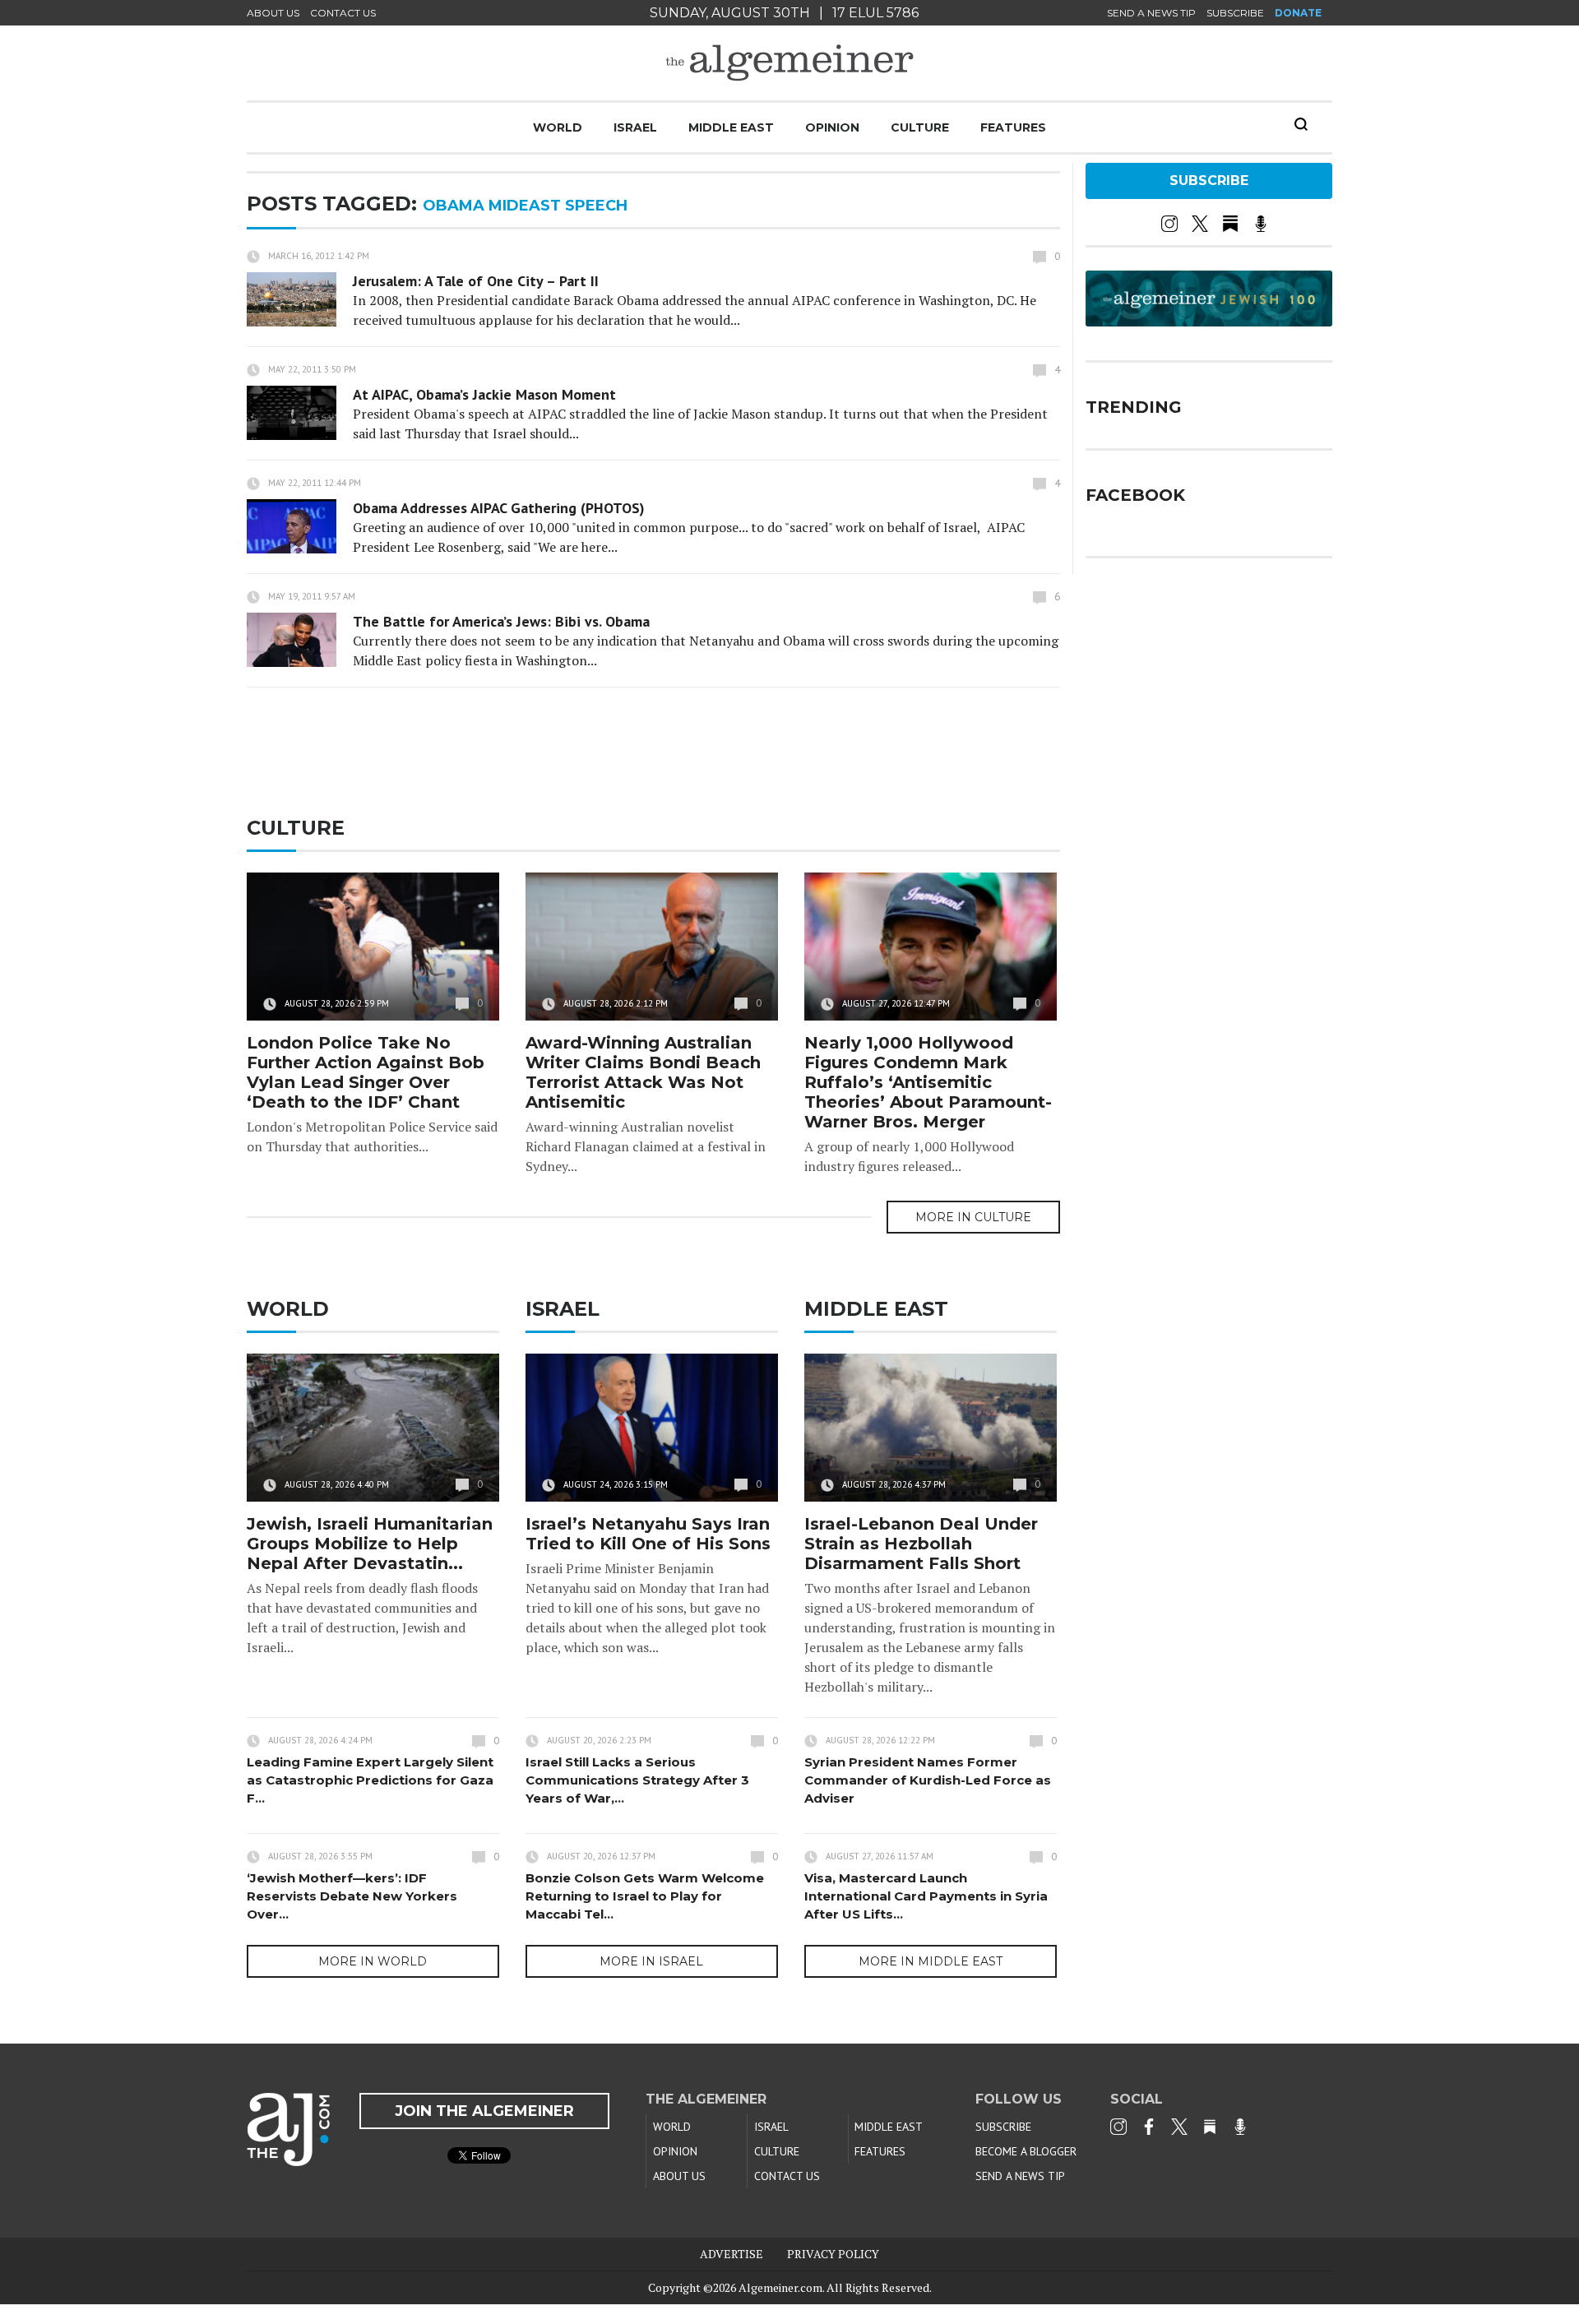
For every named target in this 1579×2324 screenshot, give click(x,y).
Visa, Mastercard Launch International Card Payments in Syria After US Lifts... (926, 1896)
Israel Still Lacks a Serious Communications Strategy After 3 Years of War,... (637, 1780)
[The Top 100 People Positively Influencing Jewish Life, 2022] (1209, 321)
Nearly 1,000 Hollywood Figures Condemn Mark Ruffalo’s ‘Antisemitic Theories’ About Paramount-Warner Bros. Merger (928, 1082)
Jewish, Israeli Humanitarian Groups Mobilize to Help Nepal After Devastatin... (370, 1544)
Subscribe (1235, 13)
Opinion (832, 127)
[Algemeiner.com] (789, 63)
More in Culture (973, 1217)
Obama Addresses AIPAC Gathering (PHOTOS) (499, 508)
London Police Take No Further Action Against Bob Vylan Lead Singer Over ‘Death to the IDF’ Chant (366, 1072)
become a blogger (1026, 2151)
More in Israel (651, 1961)
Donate (1298, 13)
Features (1013, 127)
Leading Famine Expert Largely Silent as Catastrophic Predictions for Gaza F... (370, 1780)
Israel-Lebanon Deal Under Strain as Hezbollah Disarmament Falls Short (921, 1544)
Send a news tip (1151, 13)
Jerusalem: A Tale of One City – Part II (476, 281)
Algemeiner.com (780, 2287)
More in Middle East (931, 1961)
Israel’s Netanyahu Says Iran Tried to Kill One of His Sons (648, 1534)
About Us (273, 13)
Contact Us (343, 13)
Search (1301, 124)
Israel (635, 127)
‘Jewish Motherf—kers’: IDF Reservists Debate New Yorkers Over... (352, 1896)
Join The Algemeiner (484, 2111)
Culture (920, 127)
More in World (373, 1961)
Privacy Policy (833, 2254)
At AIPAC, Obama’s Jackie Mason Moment (484, 394)
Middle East (731, 127)
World (558, 127)
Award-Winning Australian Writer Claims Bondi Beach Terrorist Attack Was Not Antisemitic (643, 1072)
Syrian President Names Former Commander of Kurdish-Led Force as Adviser (928, 1780)
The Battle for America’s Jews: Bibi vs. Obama (501, 621)
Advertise (732, 2254)
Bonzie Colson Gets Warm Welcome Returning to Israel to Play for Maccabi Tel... (645, 1896)
